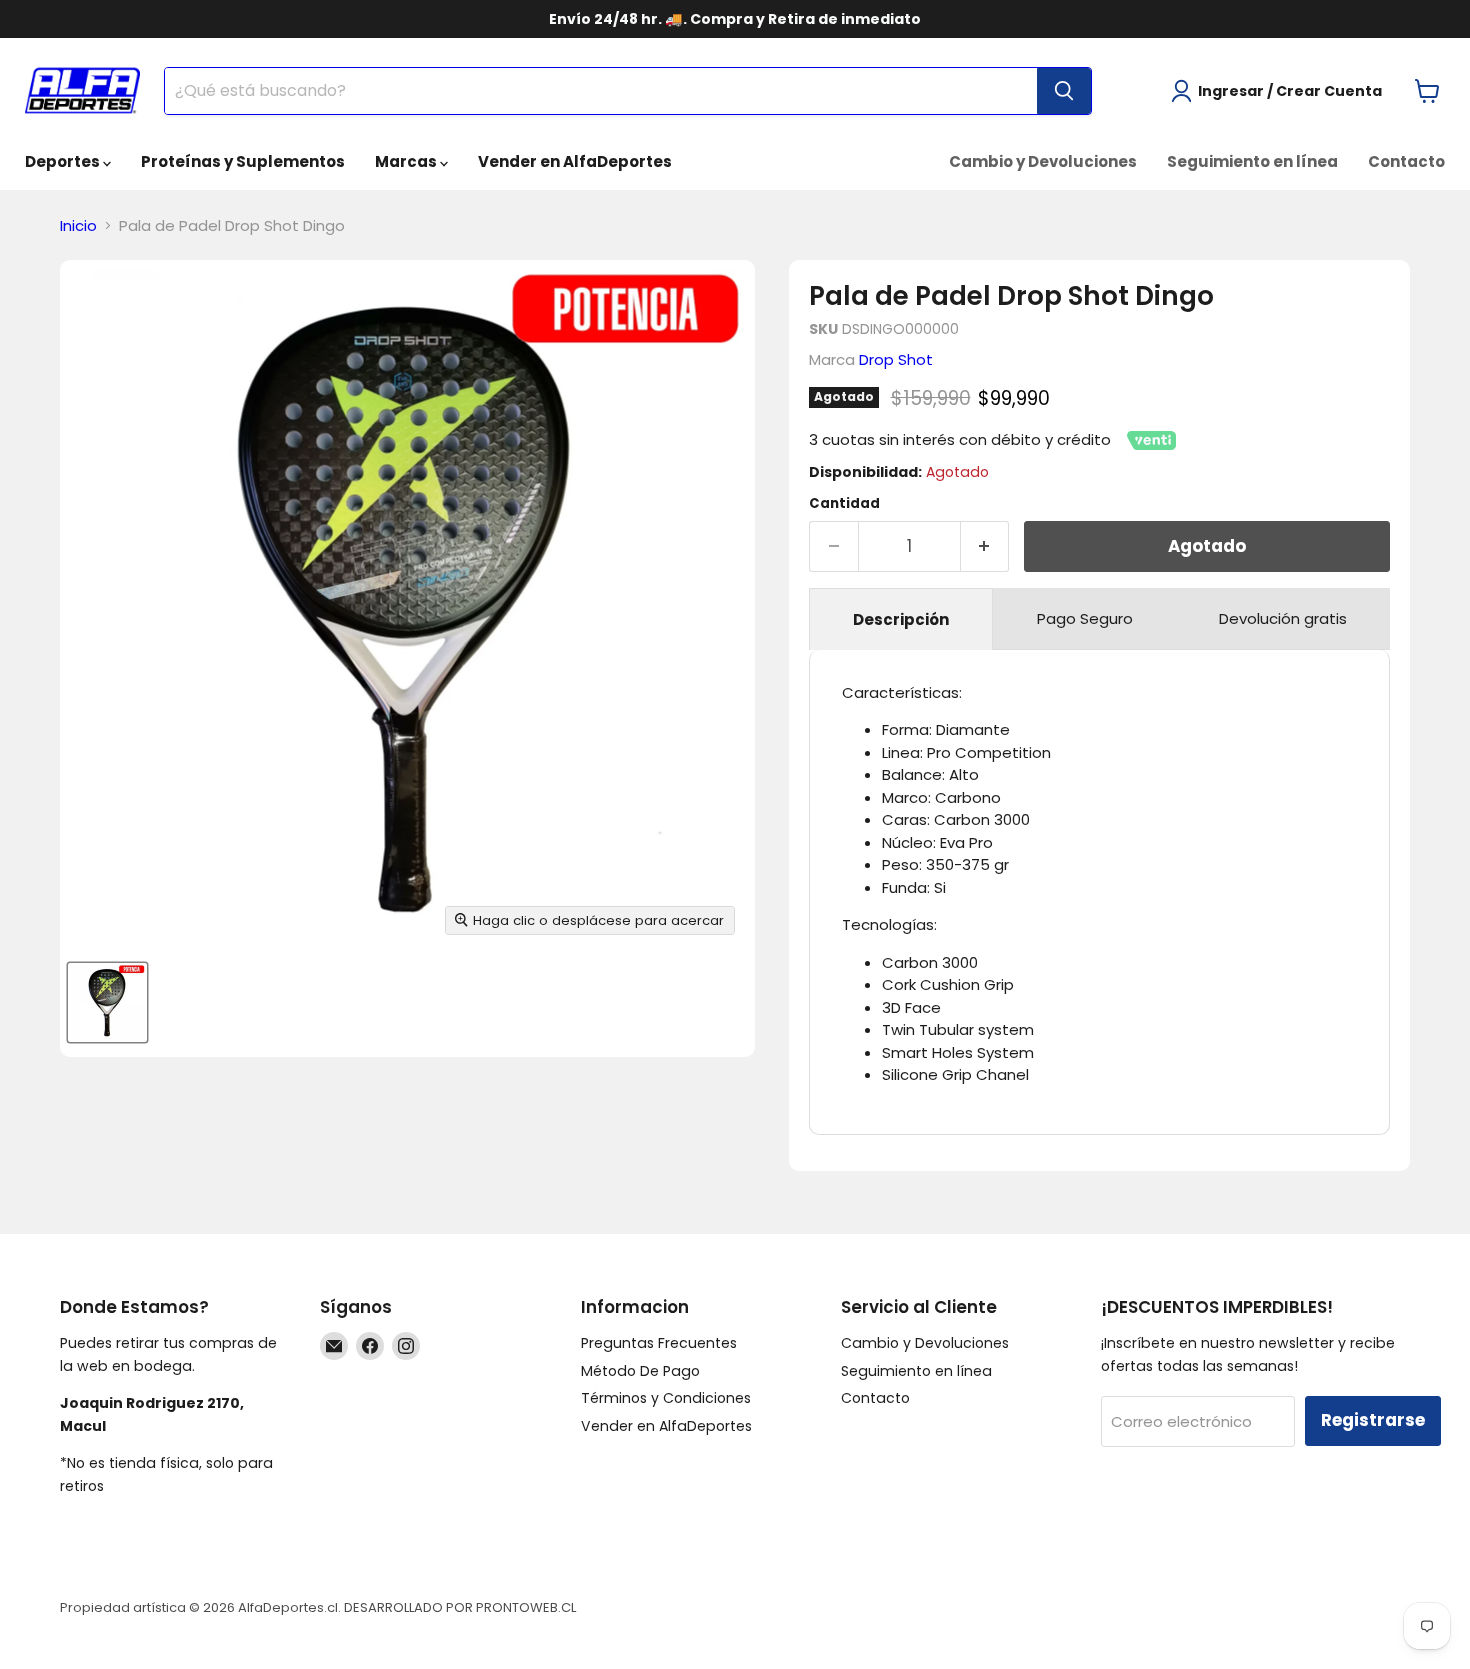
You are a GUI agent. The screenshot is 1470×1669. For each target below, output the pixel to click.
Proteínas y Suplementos (243, 161)
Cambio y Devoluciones (1043, 161)
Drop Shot (896, 359)
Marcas (407, 161)
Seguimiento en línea (1252, 161)
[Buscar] (1064, 91)
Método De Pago (640, 1371)
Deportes (64, 161)
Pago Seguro (1085, 618)
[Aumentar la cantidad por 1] (985, 546)
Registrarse (1373, 1420)
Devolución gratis (1283, 618)
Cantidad (844, 503)
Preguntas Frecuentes (659, 1343)
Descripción (901, 619)
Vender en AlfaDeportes (575, 161)
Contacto (1406, 161)
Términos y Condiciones (666, 1398)
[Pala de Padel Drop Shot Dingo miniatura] (107, 1002)
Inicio (78, 225)
